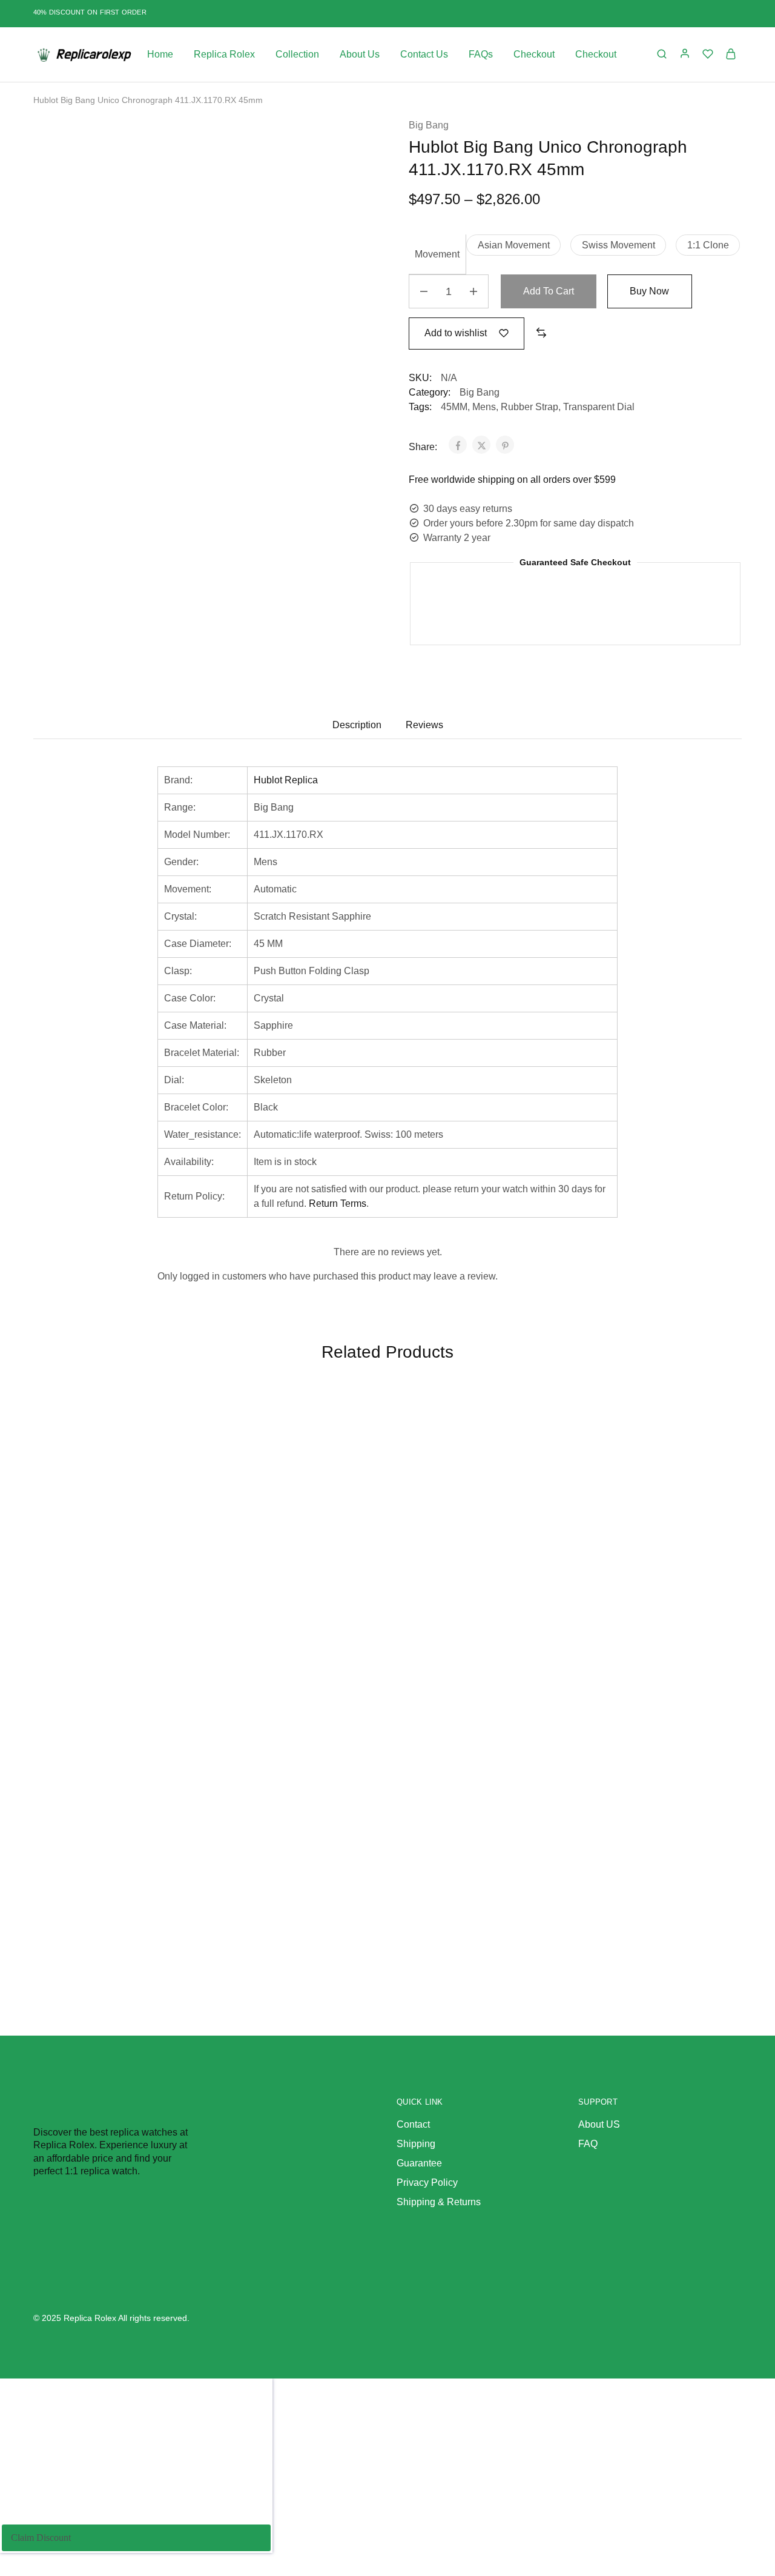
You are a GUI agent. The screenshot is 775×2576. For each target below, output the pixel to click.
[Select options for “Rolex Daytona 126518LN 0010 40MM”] (351, 1734)
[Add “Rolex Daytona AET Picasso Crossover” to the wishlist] (174, 1424)
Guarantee (419, 2163)
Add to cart (549, 291)
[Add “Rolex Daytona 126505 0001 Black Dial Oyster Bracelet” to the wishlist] (529, 1424)
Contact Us (424, 54)
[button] (513, 245)
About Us (360, 54)
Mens (484, 407)
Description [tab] (357, 725)
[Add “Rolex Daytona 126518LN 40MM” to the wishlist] (351, 1424)
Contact (413, 2124)
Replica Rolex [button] (224, 54)
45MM (454, 407)
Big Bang (429, 125)
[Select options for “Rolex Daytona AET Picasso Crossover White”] (705, 1455)
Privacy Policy (427, 2183)
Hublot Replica (286, 780)
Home (160, 54)
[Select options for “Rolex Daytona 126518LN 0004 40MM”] (174, 1734)
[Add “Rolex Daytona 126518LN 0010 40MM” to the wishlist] (351, 1704)
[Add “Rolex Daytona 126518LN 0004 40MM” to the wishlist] (174, 1704)
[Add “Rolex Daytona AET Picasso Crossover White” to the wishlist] (705, 1424)
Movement (437, 254)
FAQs (481, 54)
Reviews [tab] (424, 725)
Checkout (534, 54)
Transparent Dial (599, 407)
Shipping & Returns (439, 2202)
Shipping (416, 2144)
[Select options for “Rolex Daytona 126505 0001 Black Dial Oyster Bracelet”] (529, 1455)
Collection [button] (297, 54)
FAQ (588, 2144)
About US (599, 2124)
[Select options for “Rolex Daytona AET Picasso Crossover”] (174, 1455)
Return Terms (338, 1203)
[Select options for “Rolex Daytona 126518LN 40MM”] (351, 1455)
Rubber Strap (529, 407)
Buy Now (649, 291)
